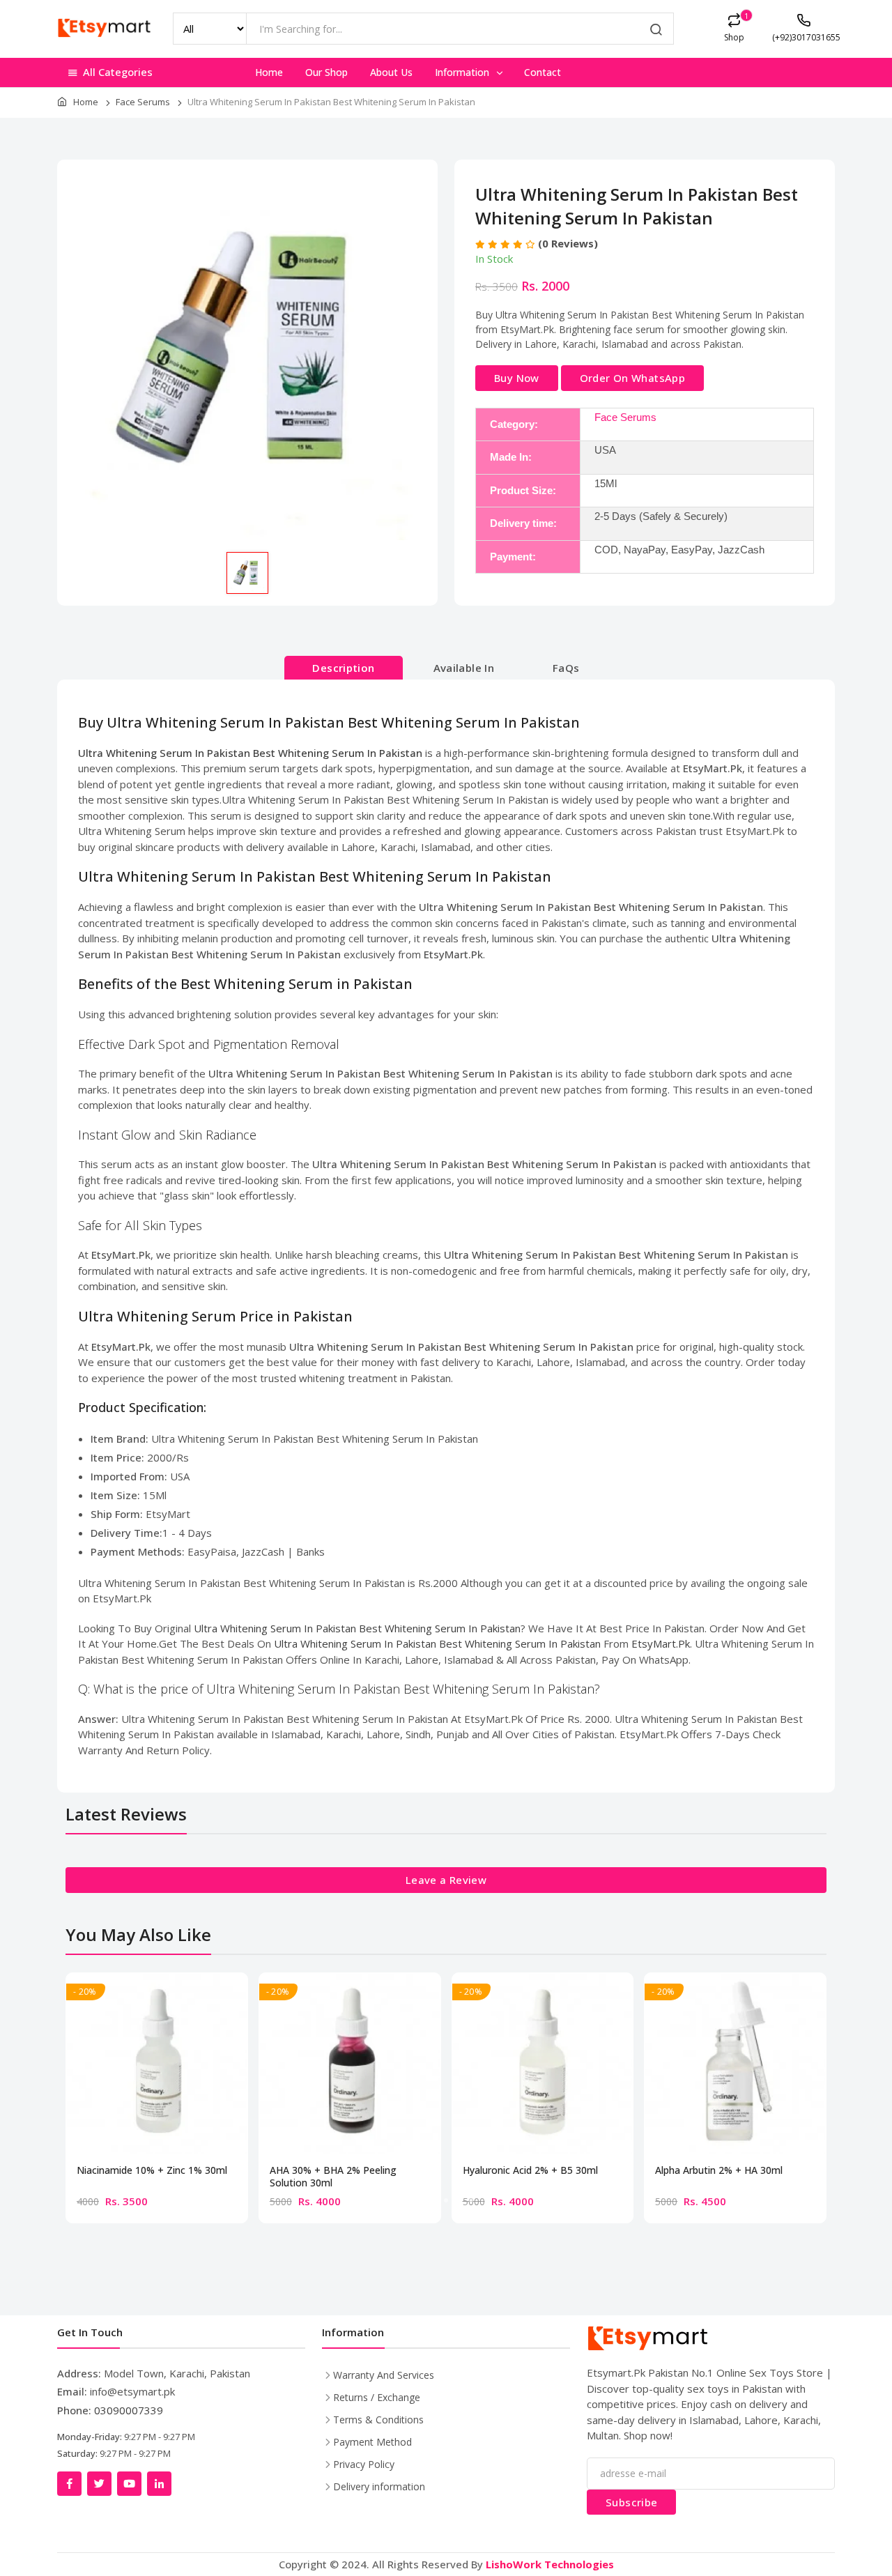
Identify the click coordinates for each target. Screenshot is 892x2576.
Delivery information (379, 2486)
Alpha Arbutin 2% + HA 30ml (719, 2170)
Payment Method (372, 2442)
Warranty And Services (384, 2375)
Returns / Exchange (377, 2397)
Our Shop (326, 72)
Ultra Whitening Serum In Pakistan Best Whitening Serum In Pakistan (357, 1628)
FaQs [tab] (566, 668)
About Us (391, 72)
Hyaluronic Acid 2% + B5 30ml (530, 2170)
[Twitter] (99, 2484)
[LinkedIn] (159, 2484)
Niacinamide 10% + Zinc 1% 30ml (152, 2170)
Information (463, 72)
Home (269, 72)
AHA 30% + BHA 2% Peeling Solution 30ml (333, 2177)
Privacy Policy (364, 2464)
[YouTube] (129, 2484)
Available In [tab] (464, 668)
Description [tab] (343, 668)
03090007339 (129, 2410)
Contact (543, 72)
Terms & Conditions (378, 2420)
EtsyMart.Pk (661, 1643)
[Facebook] (69, 2484)
